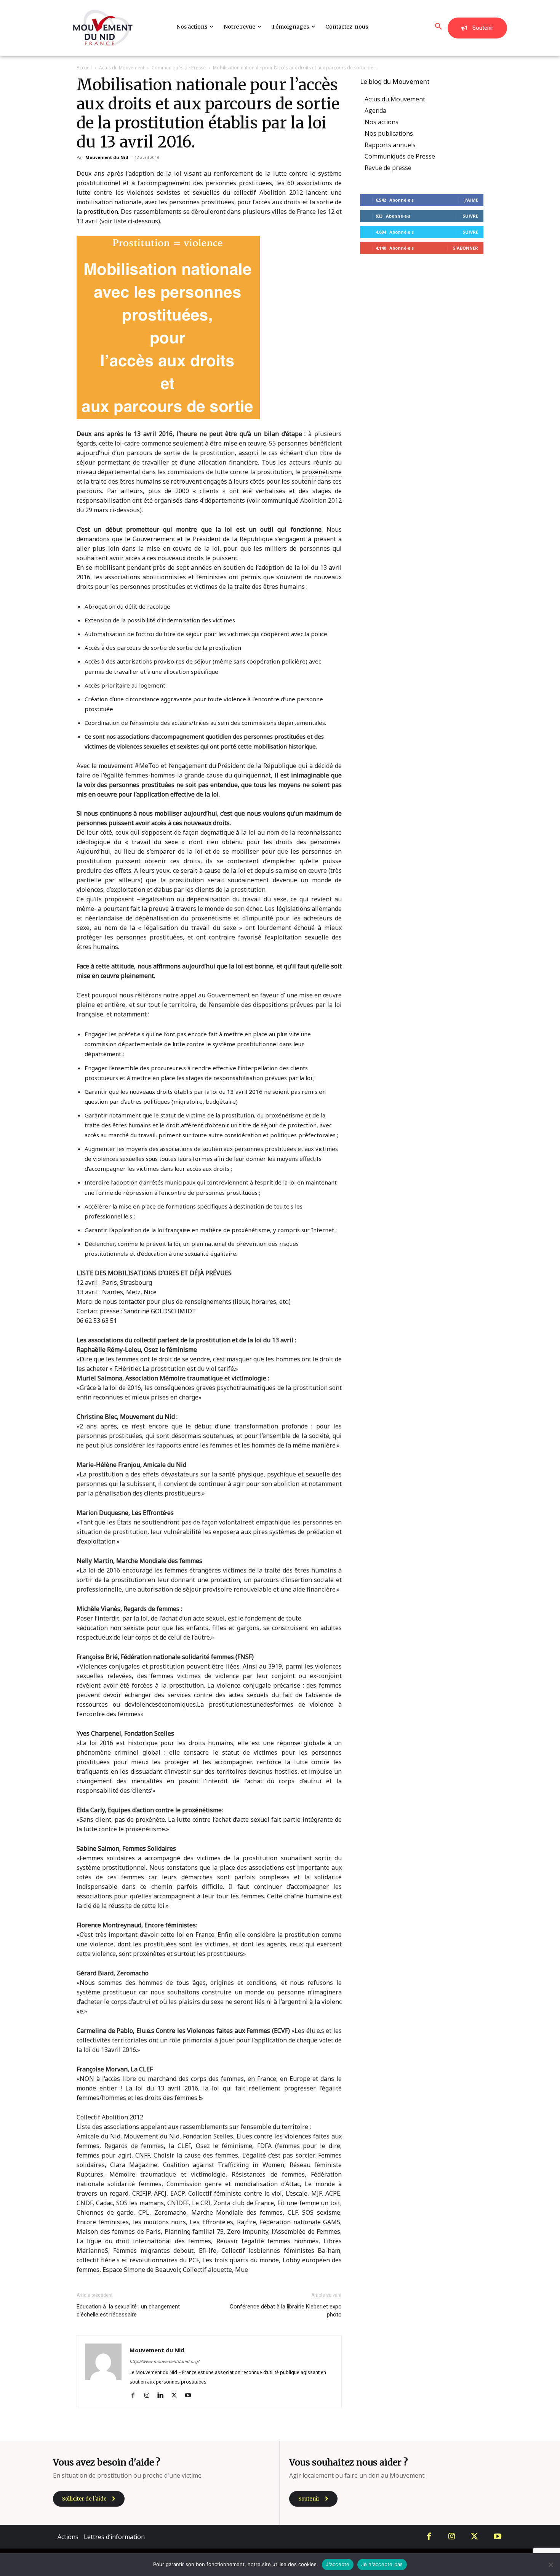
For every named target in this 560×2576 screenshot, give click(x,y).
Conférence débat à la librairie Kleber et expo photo (286, 2311)
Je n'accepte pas (382, 2564)
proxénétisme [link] (322, 472)
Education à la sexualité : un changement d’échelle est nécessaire (128, 2311)
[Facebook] (136, 2396)
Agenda (375, 111)
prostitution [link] (101, 212)
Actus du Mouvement (122, 68)
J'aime (471, 200)
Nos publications (389, 133)
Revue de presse (388, 168)
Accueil (84, 68)
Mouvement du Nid (107, 157)
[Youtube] (191, 2396)
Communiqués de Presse (179, 68)
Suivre (470, 216)
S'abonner (466, 248)
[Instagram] (150, 2396)
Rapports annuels (390, 145)
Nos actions (382, 122)
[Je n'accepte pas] (550, 2565)
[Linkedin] (163, 2396)
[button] (438, 27)
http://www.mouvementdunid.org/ (164, 2361)
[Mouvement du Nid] (103, 28)
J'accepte (338, 2564)
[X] (177, 2396)
